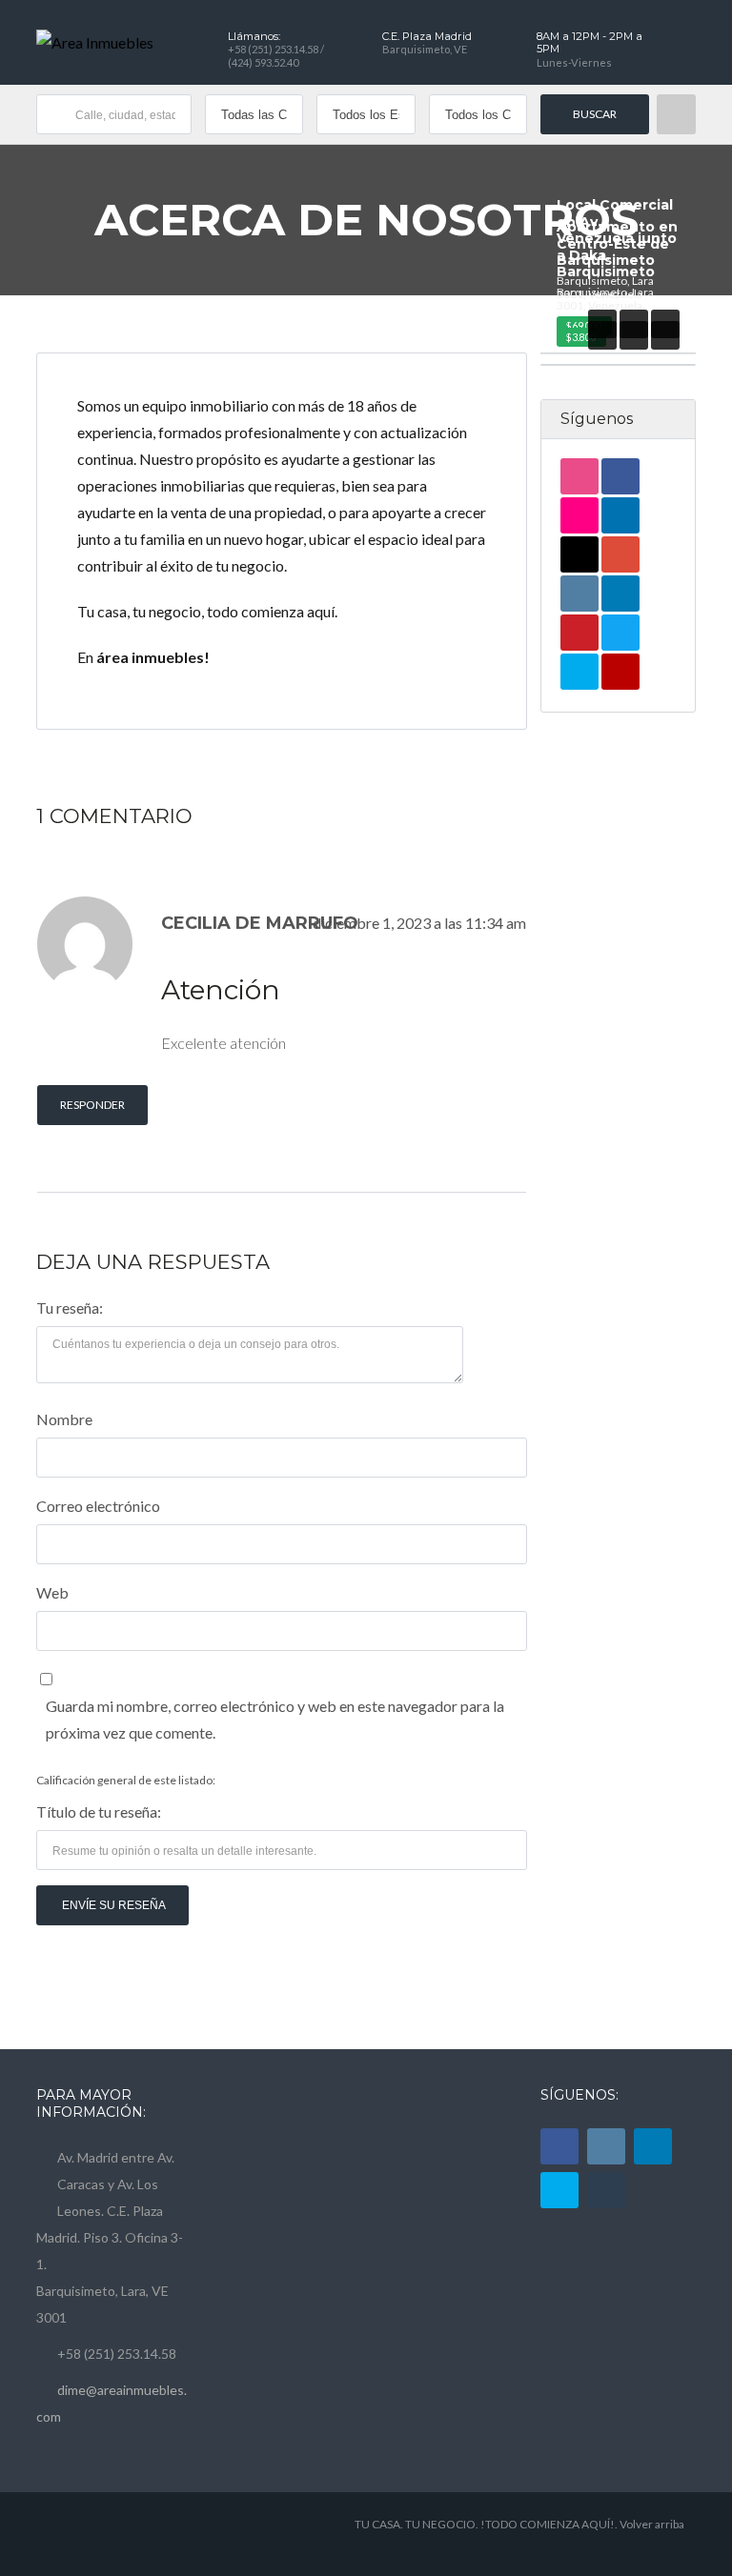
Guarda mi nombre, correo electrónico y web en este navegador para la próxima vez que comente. (275, 1719)
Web (52, 1592)
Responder (92, 1105)
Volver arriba (652, 2524)
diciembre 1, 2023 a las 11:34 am (419, 923)
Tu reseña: (70, 1308)
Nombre (64, 1419)
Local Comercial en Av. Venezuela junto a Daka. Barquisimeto (617, 238)
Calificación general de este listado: (126, 1780)
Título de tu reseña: (99, 1811)
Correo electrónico (98, 1506)
